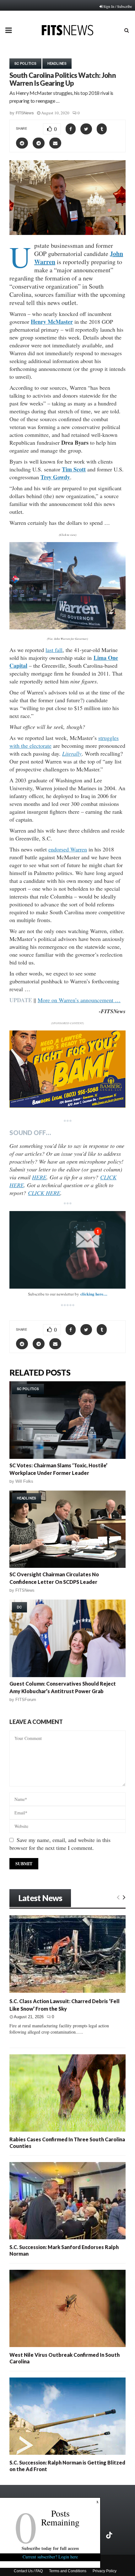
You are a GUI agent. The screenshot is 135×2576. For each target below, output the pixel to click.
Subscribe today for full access (50, 2548)
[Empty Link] (118, 1897)
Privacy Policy (105, 2571)
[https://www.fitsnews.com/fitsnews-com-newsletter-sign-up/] (67, 1250)
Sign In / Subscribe (118, 6)
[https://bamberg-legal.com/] (67, 1106)
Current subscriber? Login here (50, 2557)
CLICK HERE (44, 1193)
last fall (54, 650)
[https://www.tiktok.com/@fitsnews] (110, 2535)
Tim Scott (74, 469)
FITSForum (26, 1700)
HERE (39, 1177)
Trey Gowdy (55, 477)
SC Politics (25, 63)
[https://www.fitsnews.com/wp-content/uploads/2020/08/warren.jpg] (67, 586)
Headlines (57, 63)
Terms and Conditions (68, 2571)
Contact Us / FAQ (28, 2571)
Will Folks (24, 1481)
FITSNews (25, 113)
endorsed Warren (68, 849)
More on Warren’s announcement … (79, 1000)
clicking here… (94, 1294)
